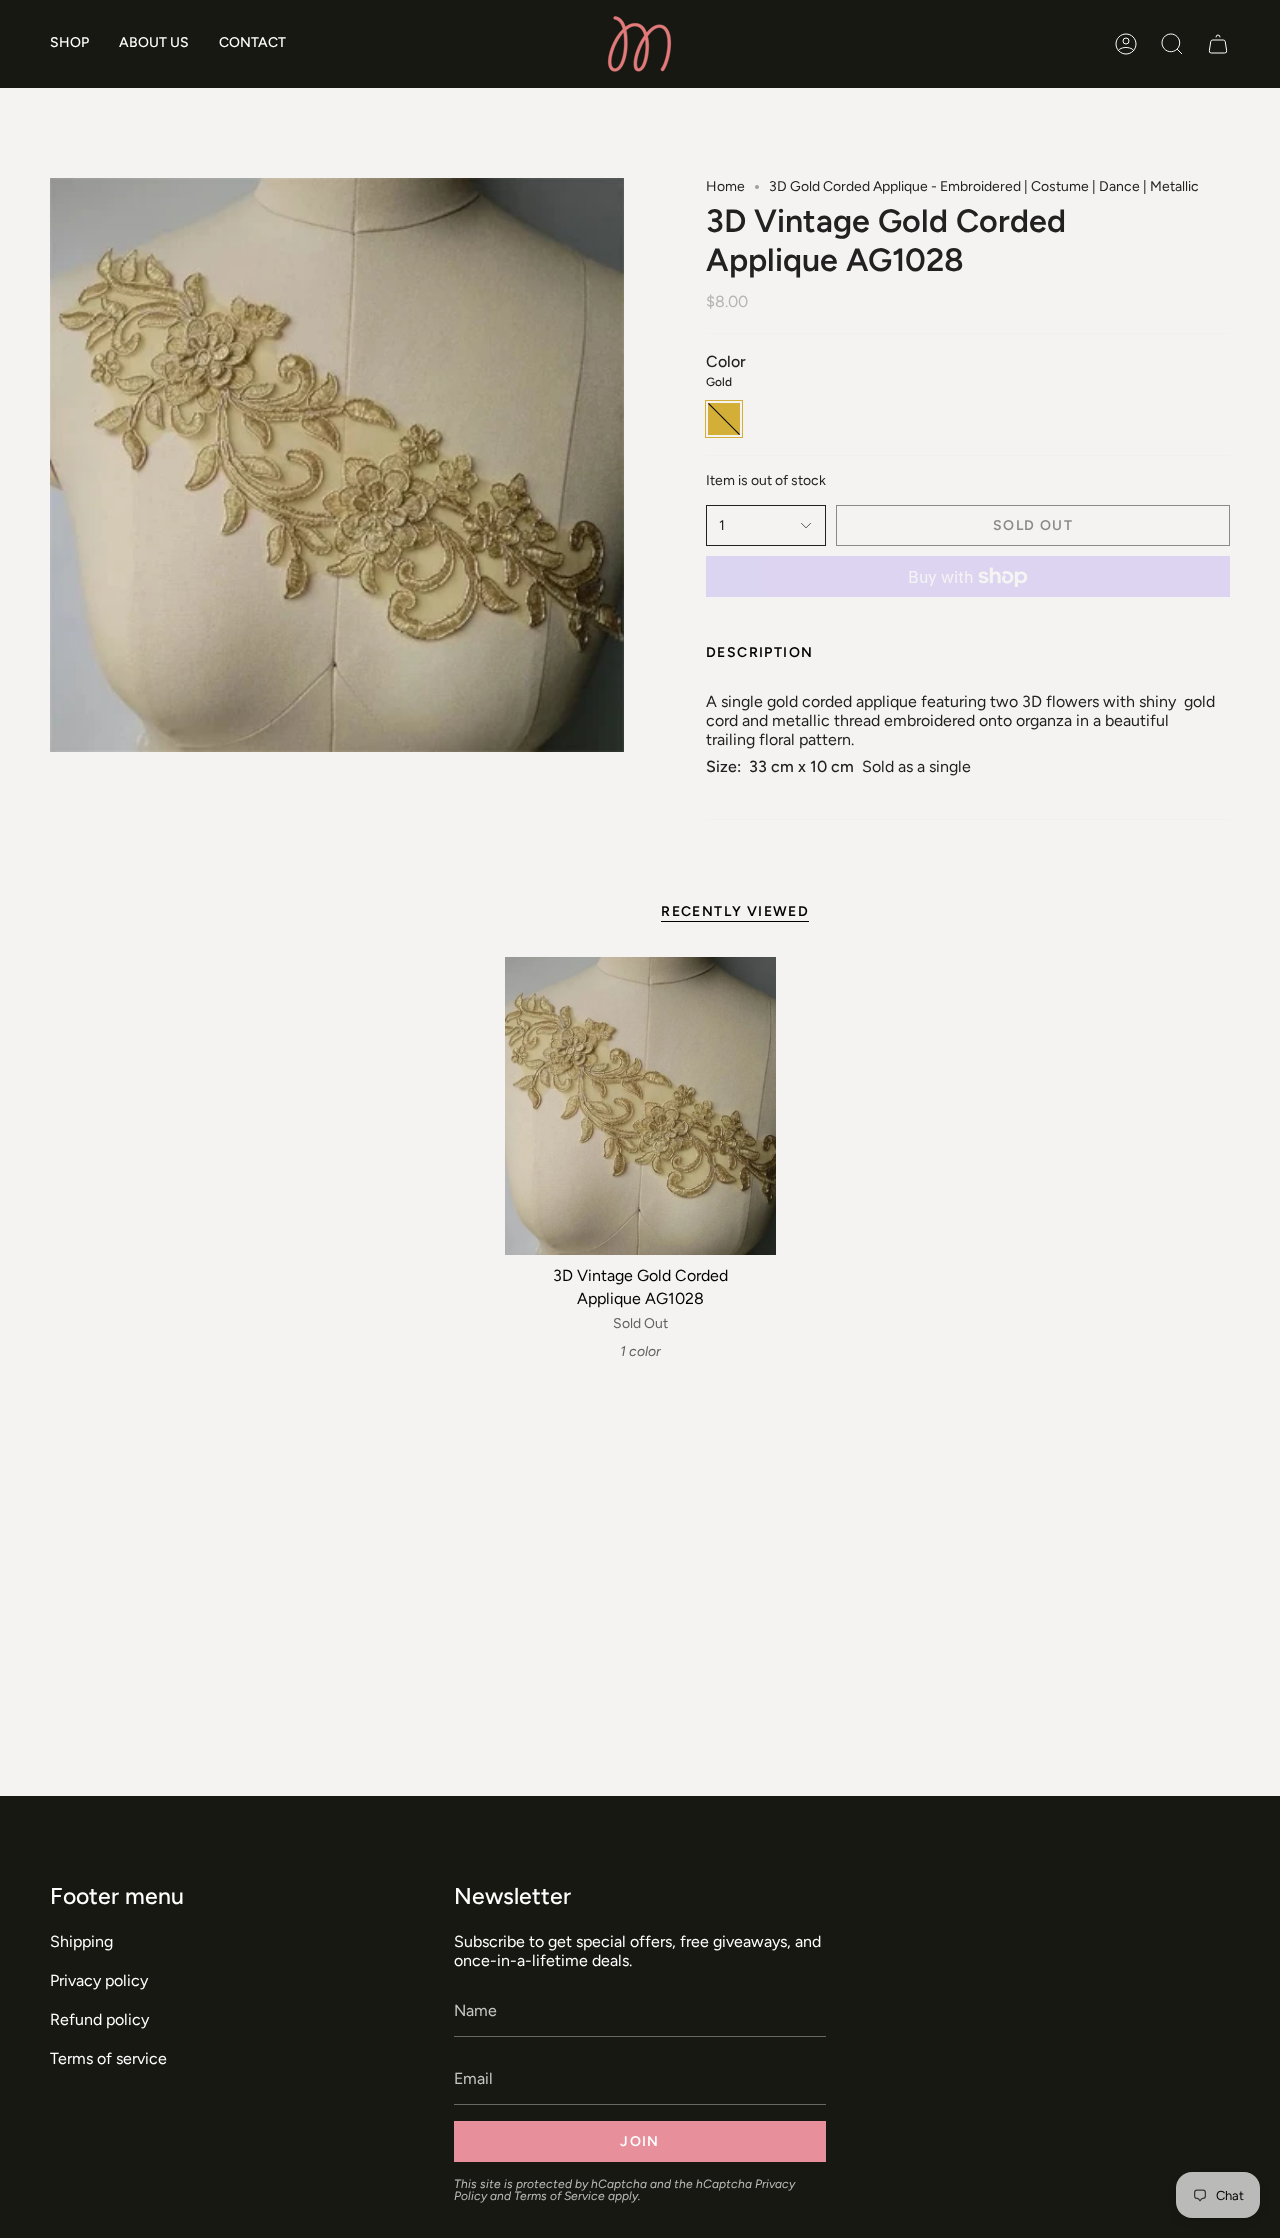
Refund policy (99, 2019)
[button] (69, 44)
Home (725, 186)
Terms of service (108, 2058)
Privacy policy (99, 1980)
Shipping (81, 1941)
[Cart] (1218, 44)
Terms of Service (559, 2196)
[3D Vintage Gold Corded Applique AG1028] (640, 1106)
